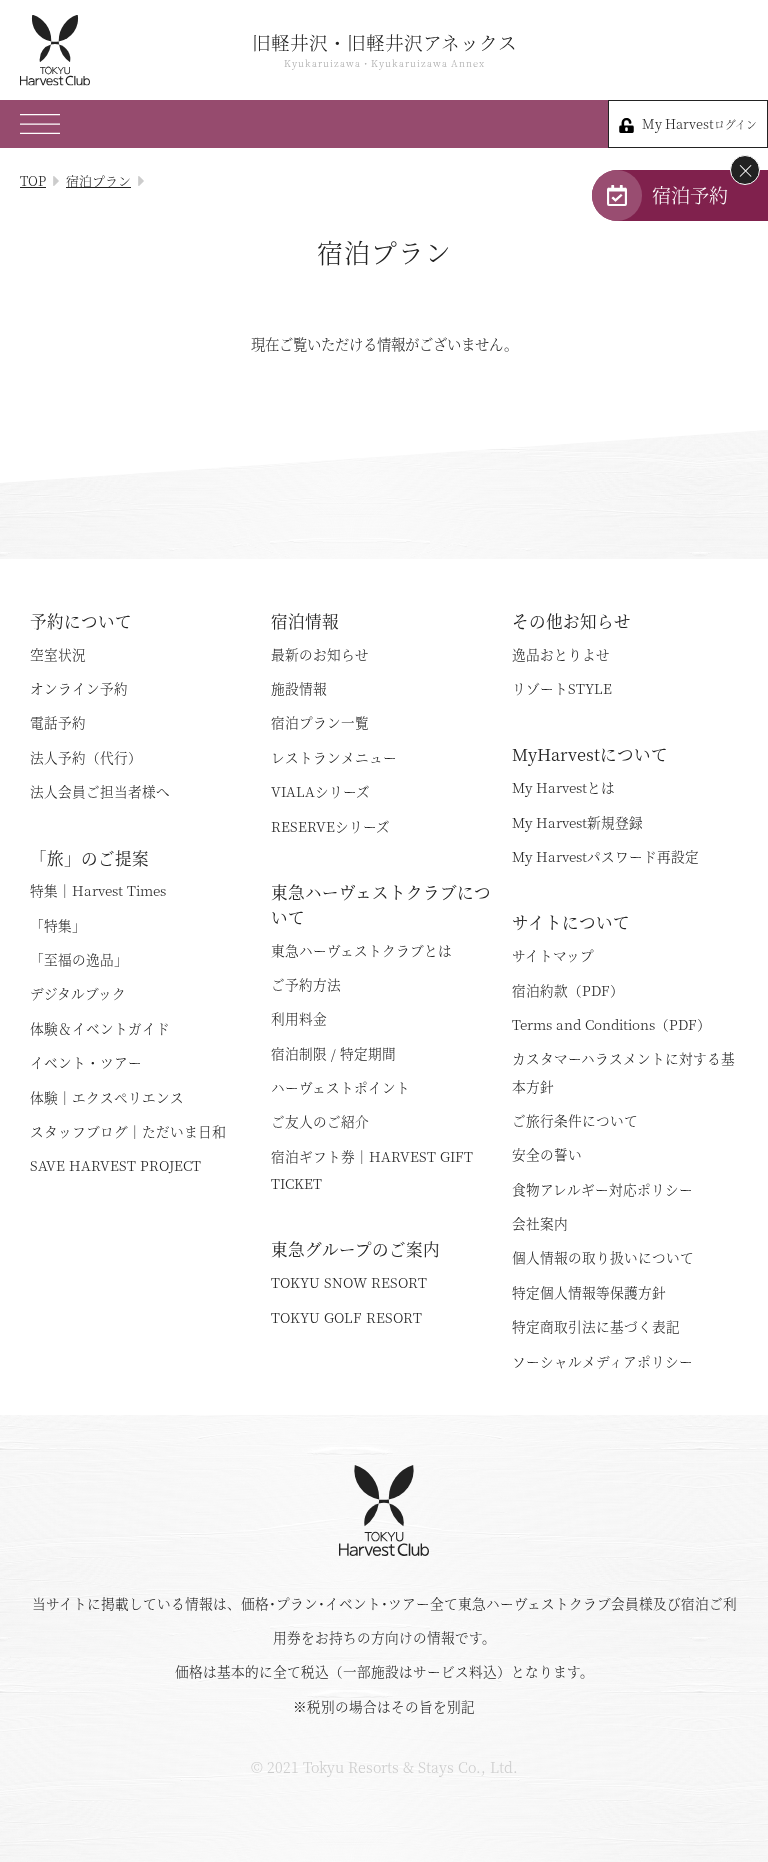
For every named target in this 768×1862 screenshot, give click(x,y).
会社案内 (540, 1223)
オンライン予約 (79, 688)
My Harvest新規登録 (577, 822)
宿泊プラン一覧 (320, 722)
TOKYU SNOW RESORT (349, 1282)
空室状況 (58, 654)
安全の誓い (547, 1154)
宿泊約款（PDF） (568, 990)
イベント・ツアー (86, 1062)
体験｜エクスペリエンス (107, 1097)
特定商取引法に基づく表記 (596, 1326)
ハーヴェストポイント (340, 1087)
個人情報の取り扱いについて (603, 1257)
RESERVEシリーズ (330, 826)
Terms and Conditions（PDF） (611, 1024)
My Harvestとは (563, 787)
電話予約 (58, 722)
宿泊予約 (690, 194)
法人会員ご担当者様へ (100, 791)
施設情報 (299, 688)
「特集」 (58, 925)
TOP (33, 180)
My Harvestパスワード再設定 (605, 856)
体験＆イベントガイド (100, 1028)
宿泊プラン (98, 180)
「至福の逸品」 (79, 959)
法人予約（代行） (86, 757)
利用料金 (299, 1018)
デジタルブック (78, 993)
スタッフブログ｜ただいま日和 (128, 1131)
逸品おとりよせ (561, 654)
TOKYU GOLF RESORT (346, 1317)
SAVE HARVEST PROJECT (115, 1165)
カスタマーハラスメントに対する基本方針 (623, 1071)
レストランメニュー (334, 757)
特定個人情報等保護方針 (589, 1292)
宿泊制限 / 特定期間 (333, 1053)
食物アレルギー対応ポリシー (602, 1189)
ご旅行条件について (575, 1120)
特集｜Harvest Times (98, 890)
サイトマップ (553, 955)
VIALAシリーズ (320, 791)
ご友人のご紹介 (320, 1121)
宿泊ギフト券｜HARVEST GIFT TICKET (372, 1169)
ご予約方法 (306, 984)
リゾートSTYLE (562, 688)
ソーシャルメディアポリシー (602, 1361)
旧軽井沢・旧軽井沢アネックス (384, 50)
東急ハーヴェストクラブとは (361, 950)
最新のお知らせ (320, 654)
